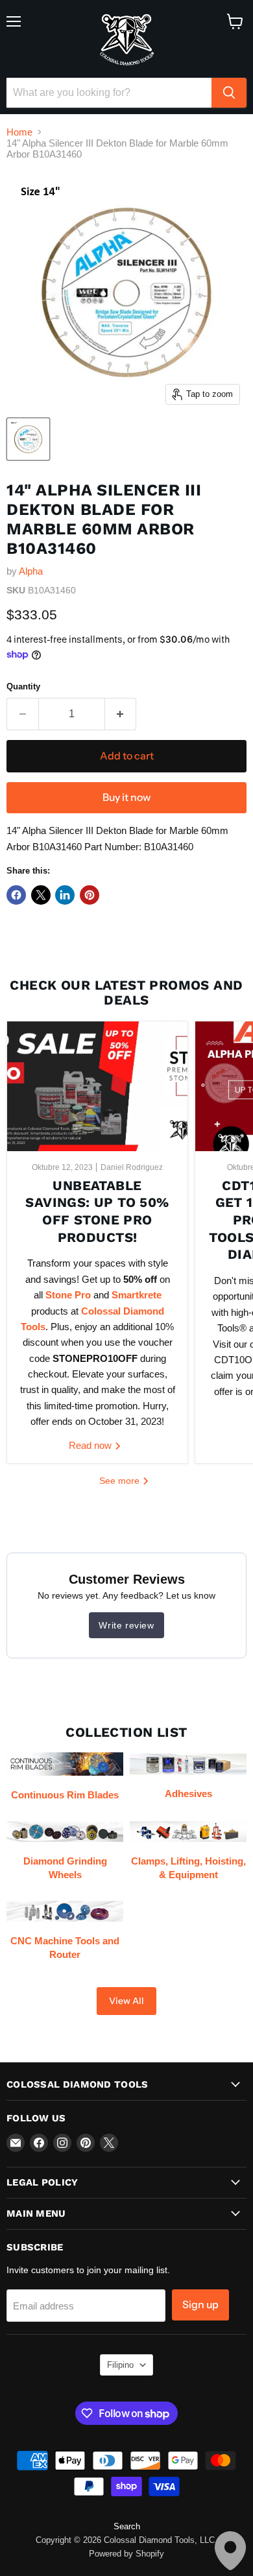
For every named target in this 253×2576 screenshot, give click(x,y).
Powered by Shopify (126, 2554)
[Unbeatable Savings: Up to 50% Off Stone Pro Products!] (97, 1086)
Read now (91, 1445)
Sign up (200, 2305)
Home (19, 132)
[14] (28, 439)
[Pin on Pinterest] (90, 895)
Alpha (31, 571)
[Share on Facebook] (16, 895)
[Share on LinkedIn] (65, 895)
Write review (126, 1625)
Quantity (23, 686)
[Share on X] (41, 895)
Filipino (120, 2365)
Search (127, 2526)
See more (121, 1481)
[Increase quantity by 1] (121, 714)
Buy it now (126, 797)
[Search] (229, 93)
